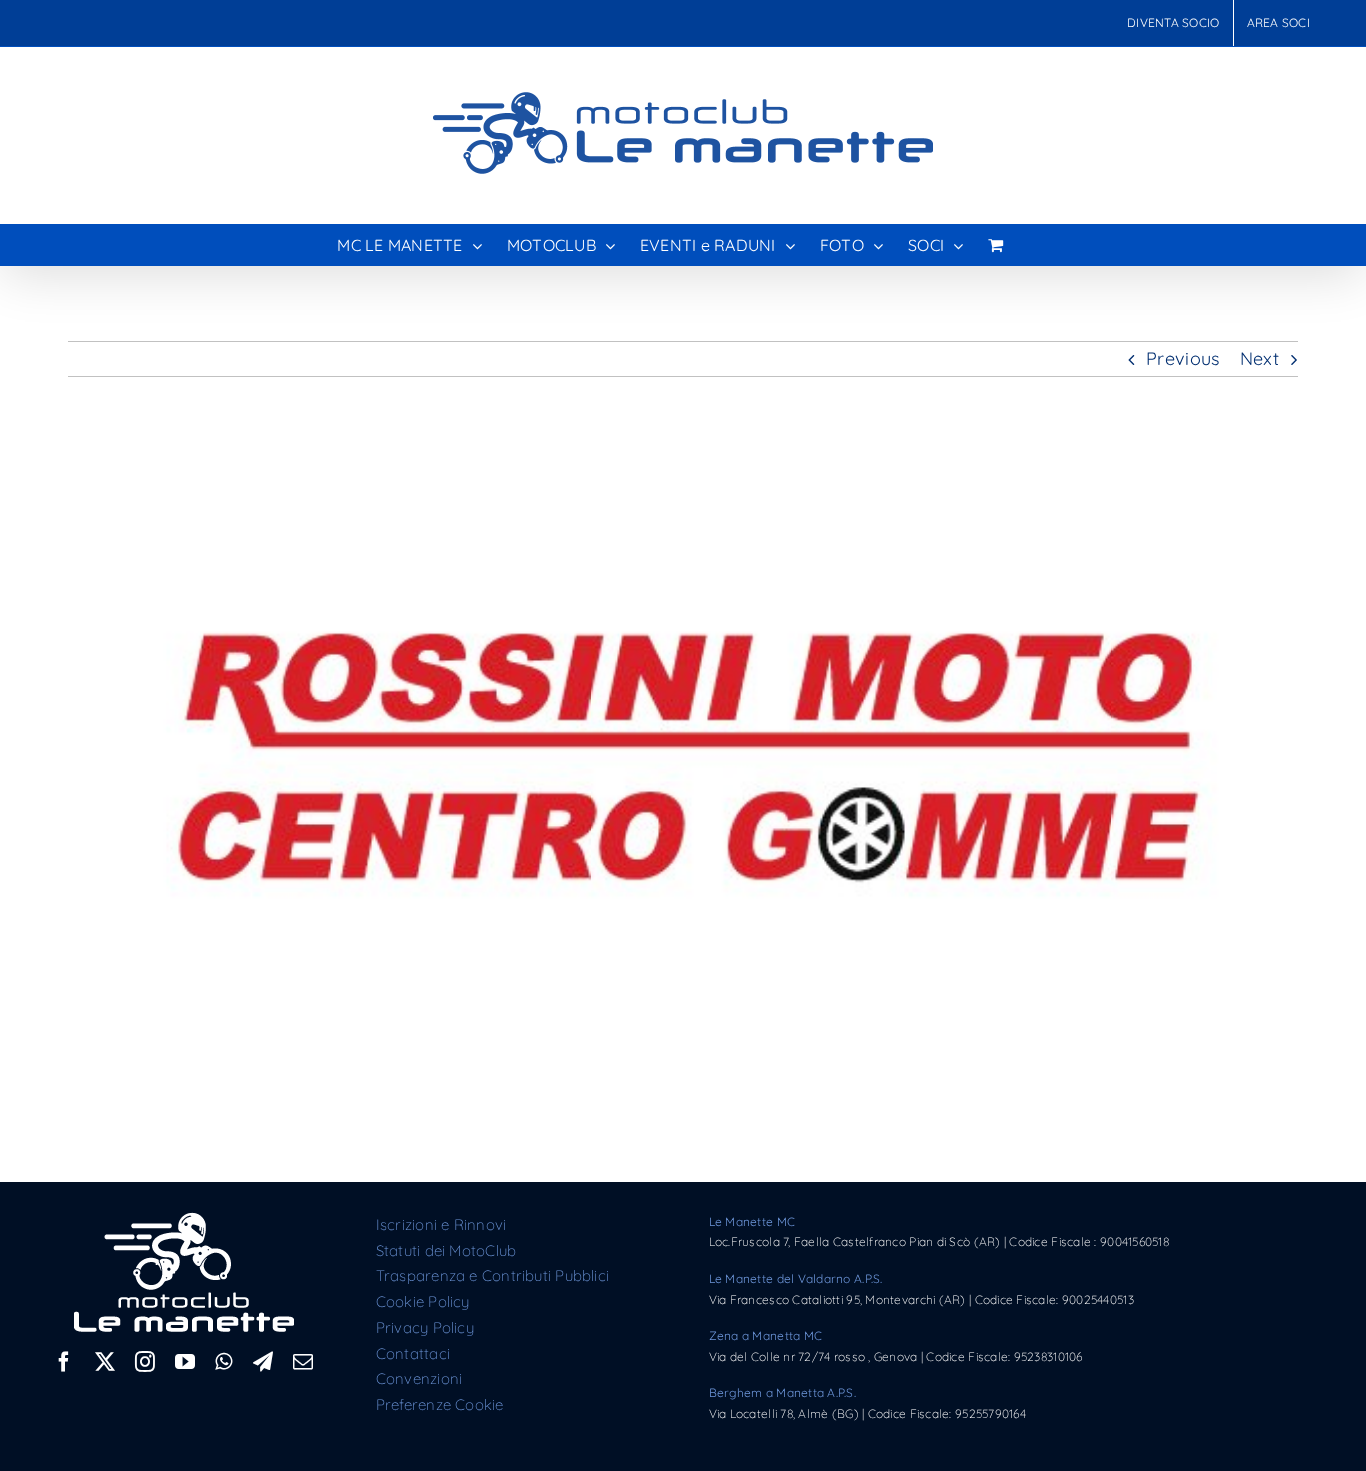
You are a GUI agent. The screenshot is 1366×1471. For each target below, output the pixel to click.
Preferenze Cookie (440, 1404)
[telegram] (263, 1362)
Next (1260, 358)
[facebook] (64, 1362)
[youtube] (185, 1362)
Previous (1182, 358)
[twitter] (105, 1362)
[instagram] (145, 1362)
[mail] (303, 1362)
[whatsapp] (223, 1362)
